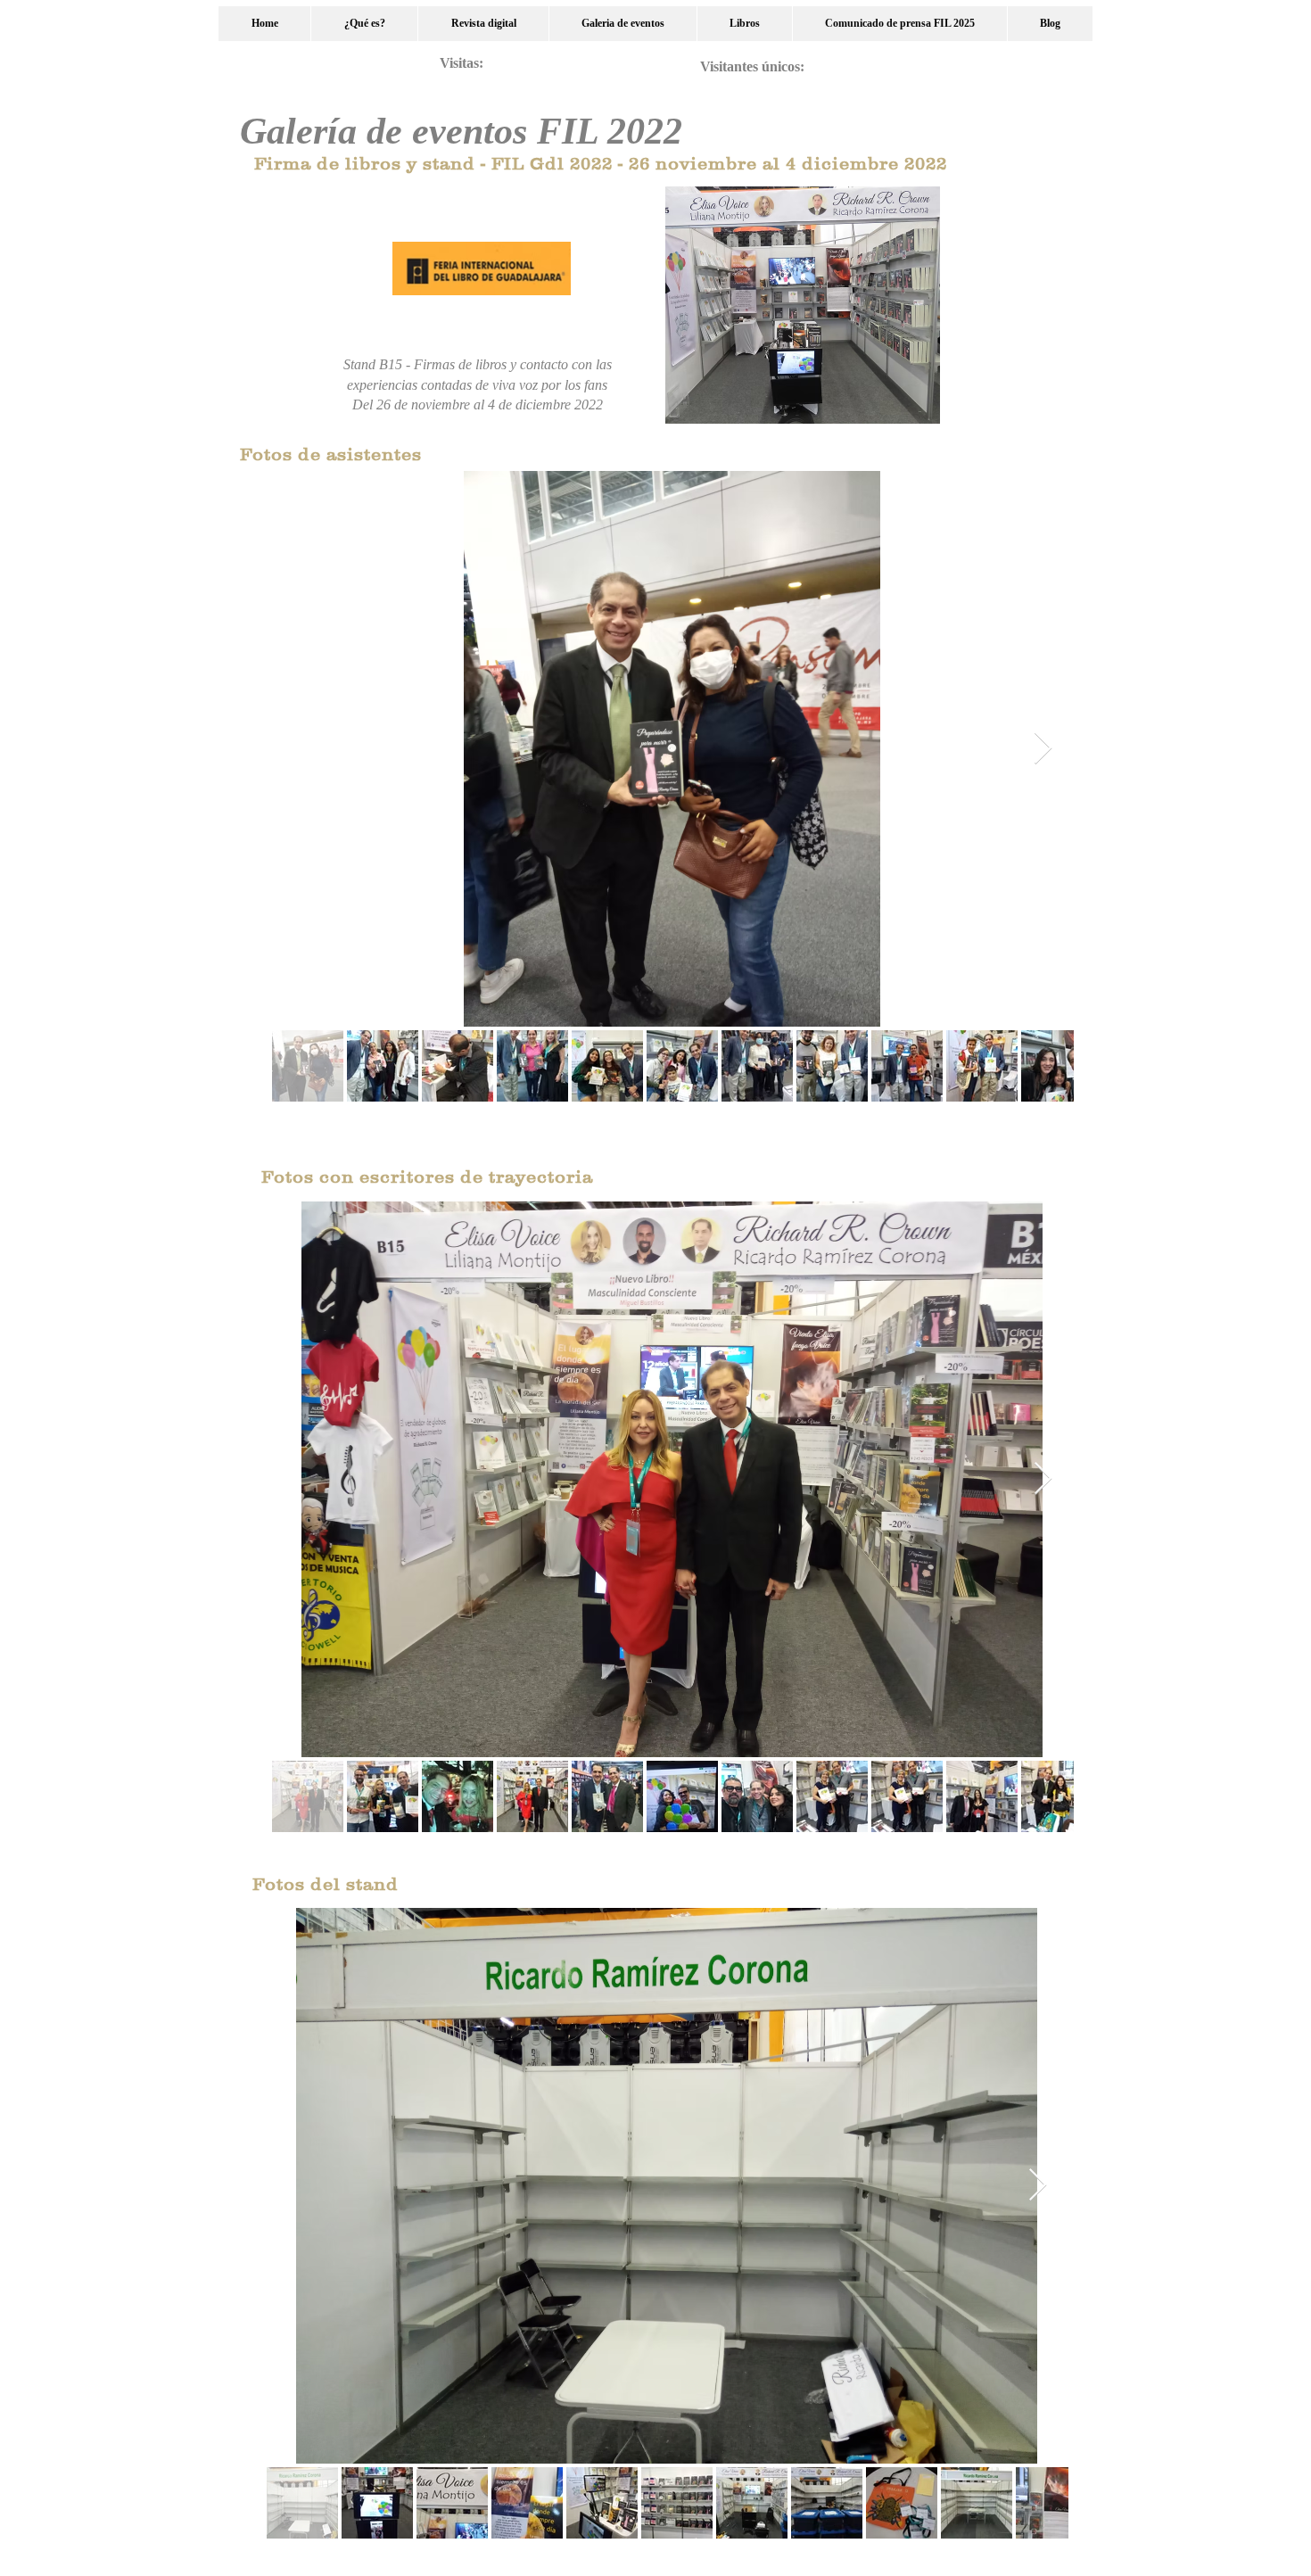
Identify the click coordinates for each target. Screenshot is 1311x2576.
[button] (623, 24)
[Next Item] (1043, 749)
